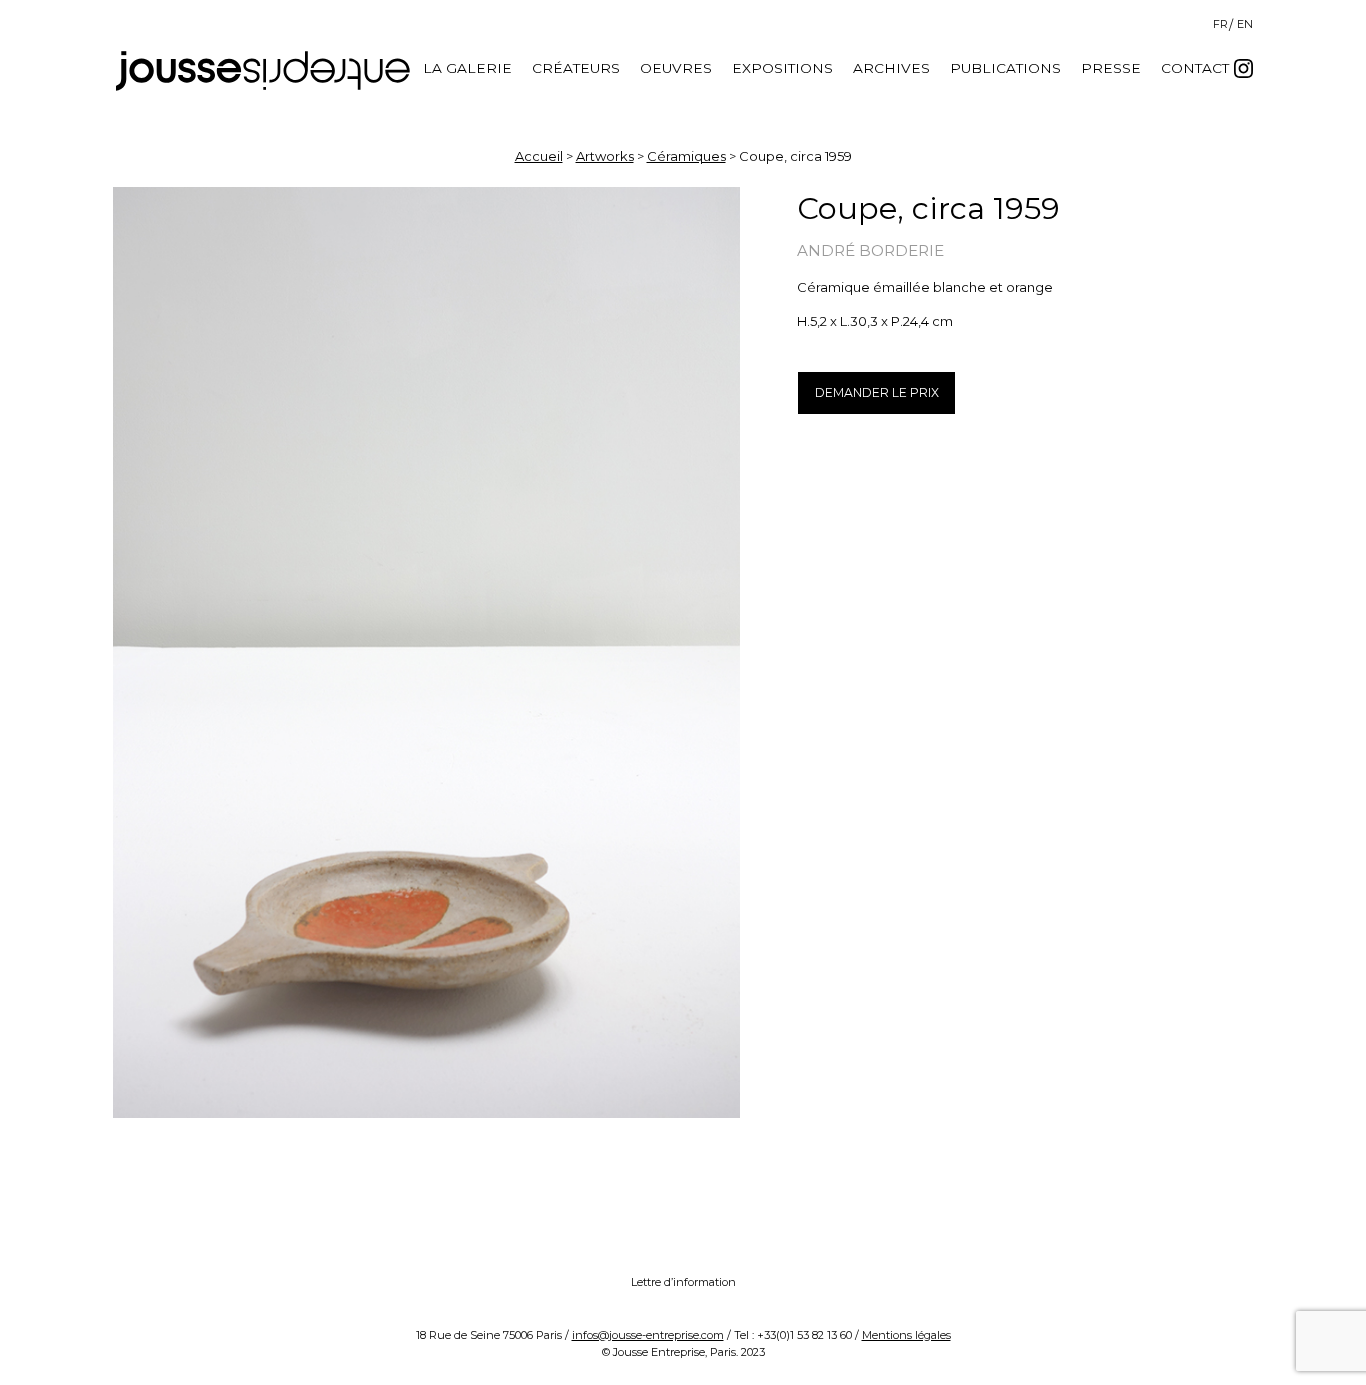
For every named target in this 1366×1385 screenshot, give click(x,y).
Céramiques (686, 156)
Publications (1005, 68)
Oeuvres (676, 68)
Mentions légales (906, 1335)
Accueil (539, 156)
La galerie (467, 68)
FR (1220, 24)
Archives (891, 68)
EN (1245, 24)
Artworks (605, 156)
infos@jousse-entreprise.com (648, 1335)
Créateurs (576, 68)
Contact (1195, 68)
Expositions (782, 68)
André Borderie (870, 250)
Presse (1111, 68)
